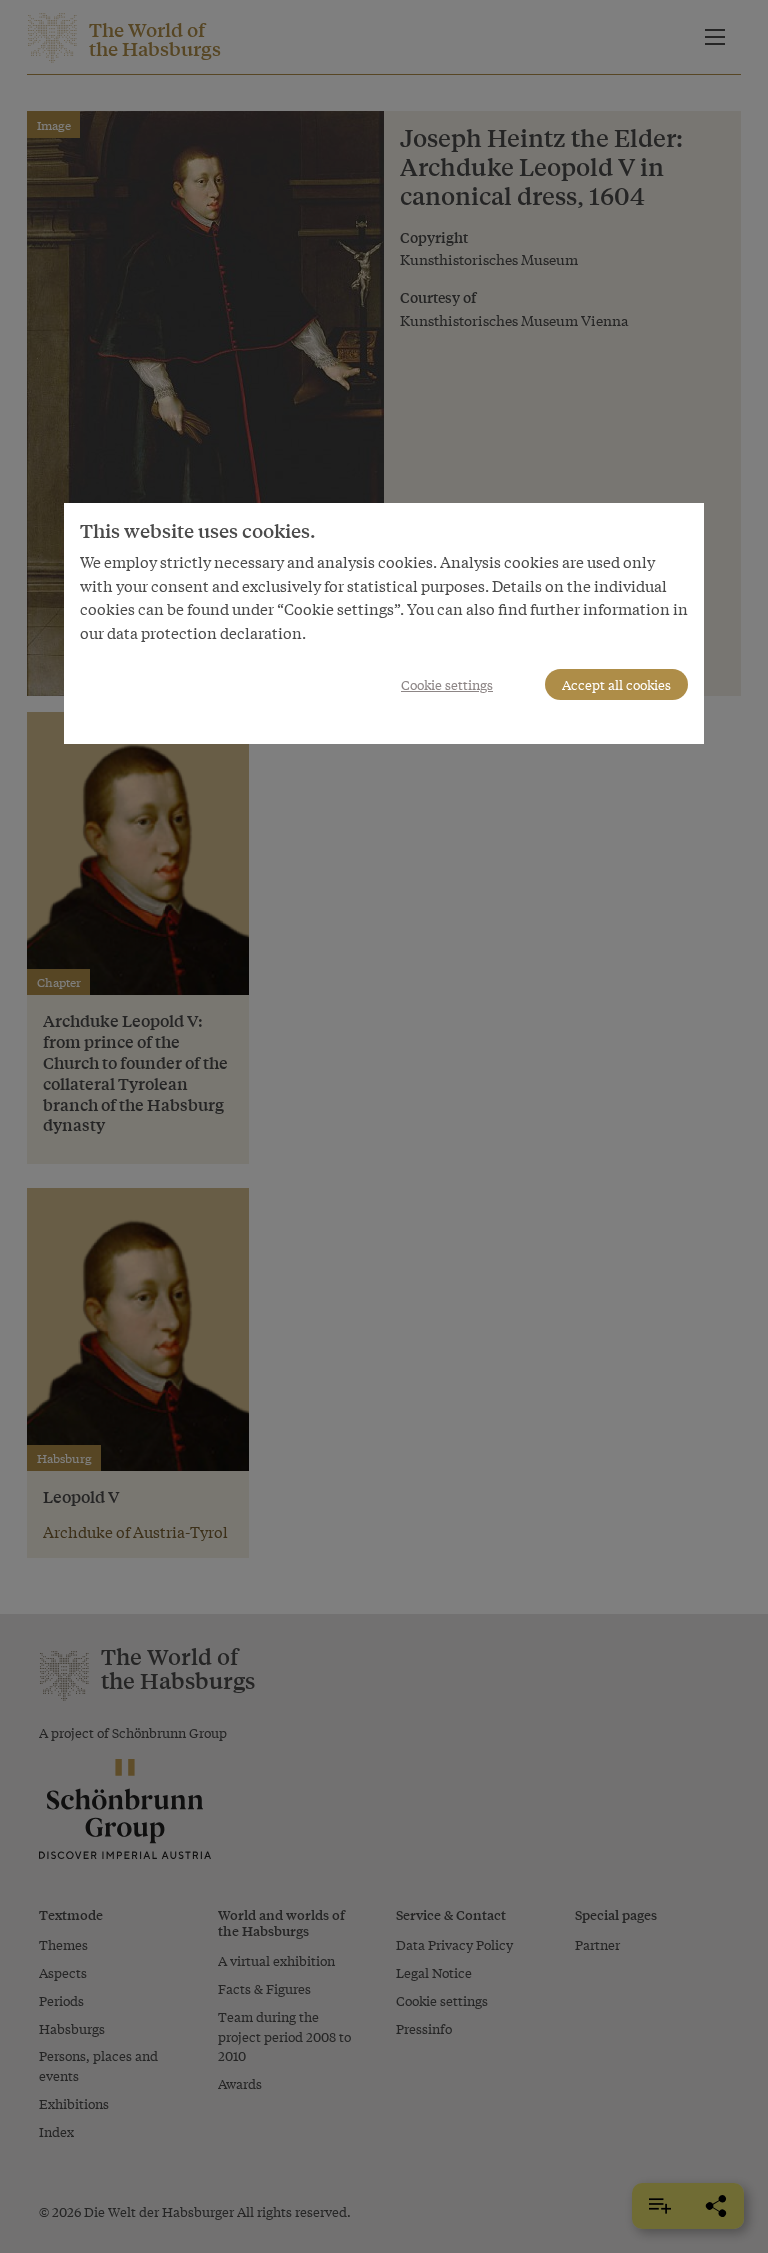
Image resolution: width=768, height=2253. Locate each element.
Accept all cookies (616, 684)
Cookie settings (447, 684)
